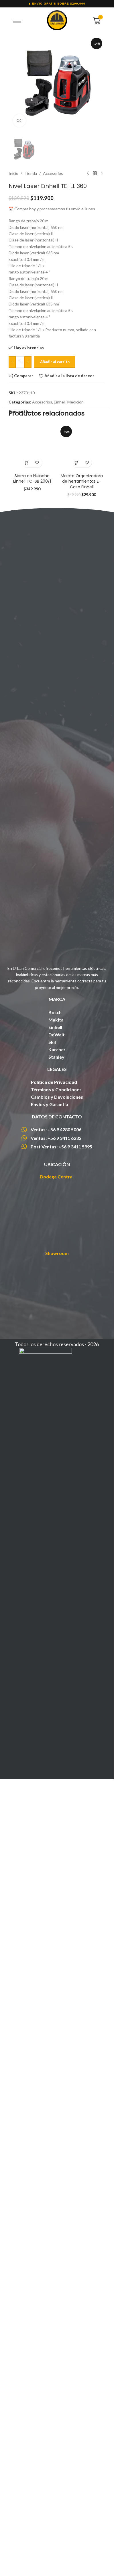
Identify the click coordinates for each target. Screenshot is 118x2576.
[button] (27, 1243)
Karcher (57, 1829)
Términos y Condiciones (56, 1870)
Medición (75, 801)
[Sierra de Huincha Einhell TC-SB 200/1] (32, 1036)
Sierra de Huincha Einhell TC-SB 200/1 (32, 1259)
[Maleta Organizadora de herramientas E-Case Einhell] (82, 1036)
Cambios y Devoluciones (57, 1877)
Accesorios (53, 572)
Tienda (31, 572)
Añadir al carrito (55, 760)
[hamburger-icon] (17, 21)
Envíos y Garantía (50, 1885)
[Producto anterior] (88, 572)
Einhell (60, 801)
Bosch (55, 1792)
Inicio (13, 572)
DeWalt (57, 1815)
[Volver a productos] (95, 572)
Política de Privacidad (54, 1862)
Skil (52, 1822)
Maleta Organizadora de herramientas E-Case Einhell (82, 1261)
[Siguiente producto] (102, 572)
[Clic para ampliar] (19, 121)
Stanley (56, 1837)
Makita (56, 1800)
